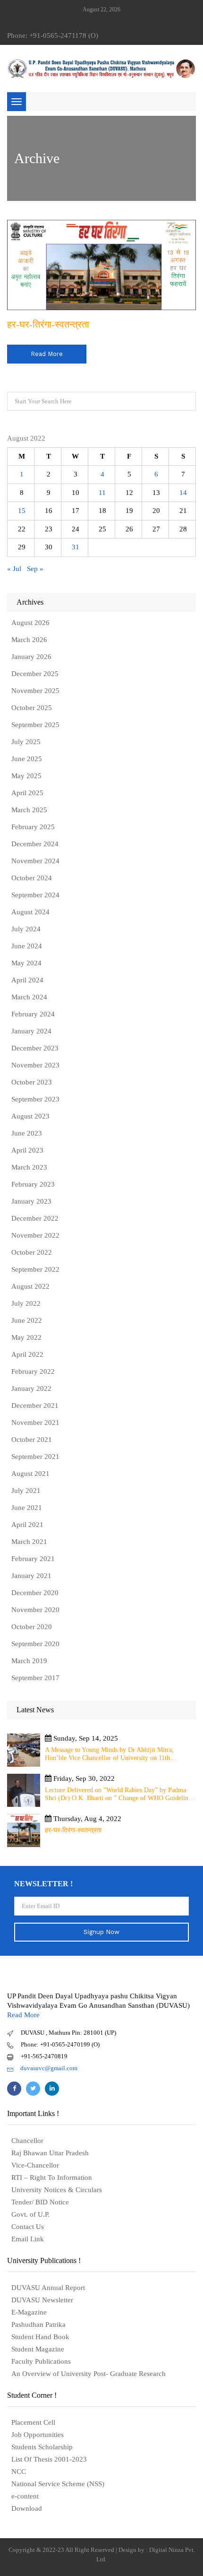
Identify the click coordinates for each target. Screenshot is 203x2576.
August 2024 (30, 912)
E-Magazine (29, 2312)
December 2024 (35, 844)
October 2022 (32, 1252)
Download (27, 2508)
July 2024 (26, 929)
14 (183, 493)
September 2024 (35, 895)
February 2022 (33, 1371)
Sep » (35, 569)
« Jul (14, 569)
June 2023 (27, 1133)
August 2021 (30, 1474)
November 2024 (35, 861)
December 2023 (35, 1048)
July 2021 (26, 1491)
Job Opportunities (38, 2435)
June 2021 (27, 1508)
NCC (19, 2472)
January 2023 (31, 1201)
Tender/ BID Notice (40, 2202)
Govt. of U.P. (30, 2214)
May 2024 (26, 963)
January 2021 (31, 1576)
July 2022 (26, 1303)
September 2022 (35, 1269)
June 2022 (27, 1320)
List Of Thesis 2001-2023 (49, 2459)
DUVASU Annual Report (48, 2288)
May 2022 (26, 1337)
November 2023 (35, 1065)
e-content (25, 2496)
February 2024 (33, 1014)
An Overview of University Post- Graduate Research (89, 2374)
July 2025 (26, 742)
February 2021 (33, 1559)
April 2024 (27, 980)
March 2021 (29, 1542)
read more (47, 354)
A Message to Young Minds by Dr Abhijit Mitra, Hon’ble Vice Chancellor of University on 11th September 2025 (109, 1754)
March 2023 (29, 1167)
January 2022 (31, 1388)
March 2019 (29, 1661)
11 (102, 493)
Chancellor (27, 2141)
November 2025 (35, 691)
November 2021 (35, 1422)
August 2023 (30, 1116)
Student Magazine (38, 2349)
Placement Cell (33, 2422)
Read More (23, 2015)
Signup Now (101, 1932)
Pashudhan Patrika (38, 2324)
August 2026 (30, 623)
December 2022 (35, 1218)
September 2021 (35, 1457)
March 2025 (29, 810)
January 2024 (31, 1031)
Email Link (28, 2239)
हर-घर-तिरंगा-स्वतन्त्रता (48, 324)
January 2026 (31, 657)
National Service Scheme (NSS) (58, 2484)
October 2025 (32, 708)
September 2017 (35, 1678)
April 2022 (27, 1354)
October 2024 (32, 878)
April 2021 (27, 1525)
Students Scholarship (42, 2447)
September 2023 (35, 1099)
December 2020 (35, 1593)
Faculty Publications (41, 2361)
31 (76, 547)
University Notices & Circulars (57, 2190)
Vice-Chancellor (35, 2165)
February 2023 (33, 1184)
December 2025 (35, 674)
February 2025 (33, 827)
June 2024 (27, 946)
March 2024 (29, 997)
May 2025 (26, 776)
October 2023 (32, 1082)
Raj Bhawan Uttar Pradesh (50, 2153)
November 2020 (35, 1610)
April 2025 (27, 793)
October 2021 (32, 1440)
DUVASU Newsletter (42, 2300)
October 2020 (32, 1627)
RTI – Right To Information (52, 2177)
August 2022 (30, 1286)
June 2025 (27, 759)
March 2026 (29, 640)
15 (22, 511)
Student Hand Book (40, 2337)
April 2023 (27, 1150)
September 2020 (35, 1644)
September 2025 (35, 725)
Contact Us (28, 2227)
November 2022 (35, 1235)
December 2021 (35, 1405)
